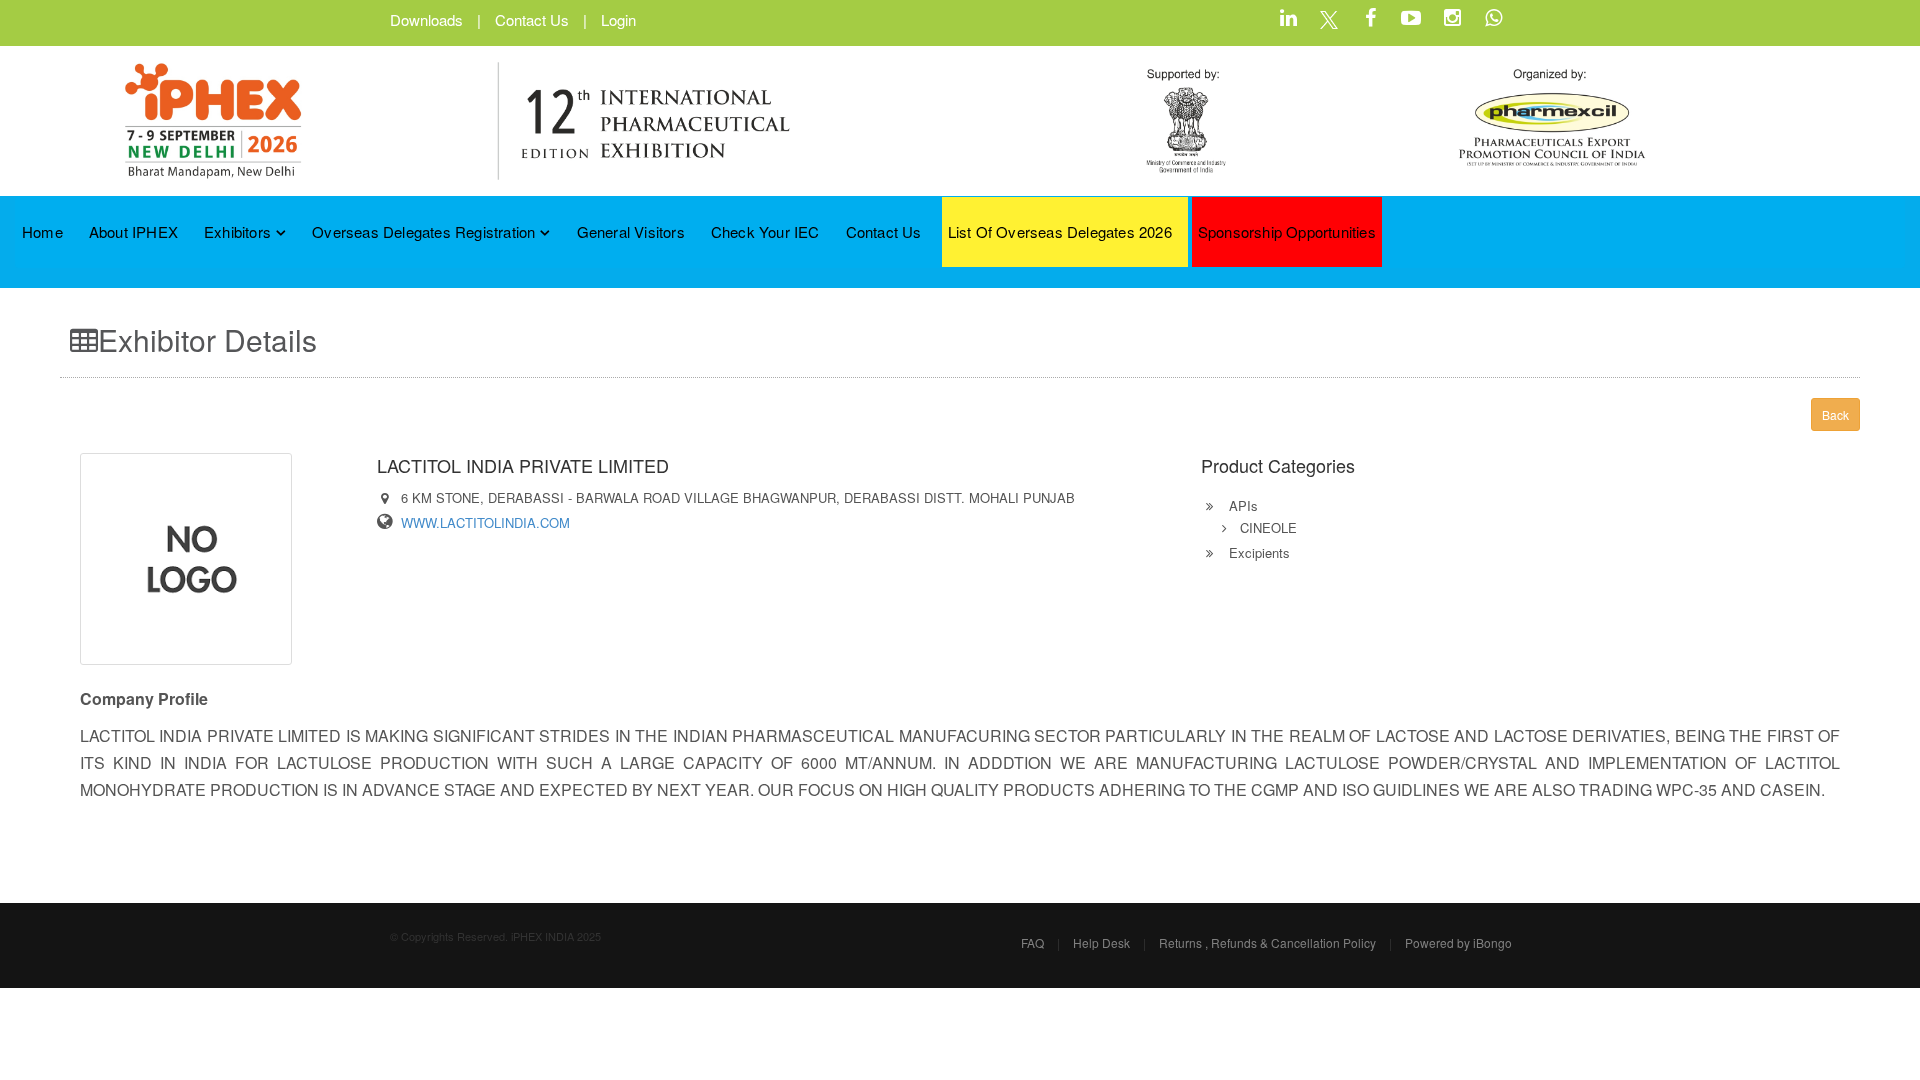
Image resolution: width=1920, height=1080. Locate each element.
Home (42, 231)
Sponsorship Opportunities (1287, 231)
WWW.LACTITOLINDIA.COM (485, 522)
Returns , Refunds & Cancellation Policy (1267, 942)
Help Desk (1101, 942)
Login (618, 19)
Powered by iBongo (1458, 942)
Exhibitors (237, 231)
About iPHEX (133, 231)
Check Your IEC (765, 231)
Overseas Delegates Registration (423, 231)
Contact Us (532, 19)
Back (1835, 414)
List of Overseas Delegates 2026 (1060, 231)
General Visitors (631, 231)
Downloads (426, 19)
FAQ (1032, 942)
